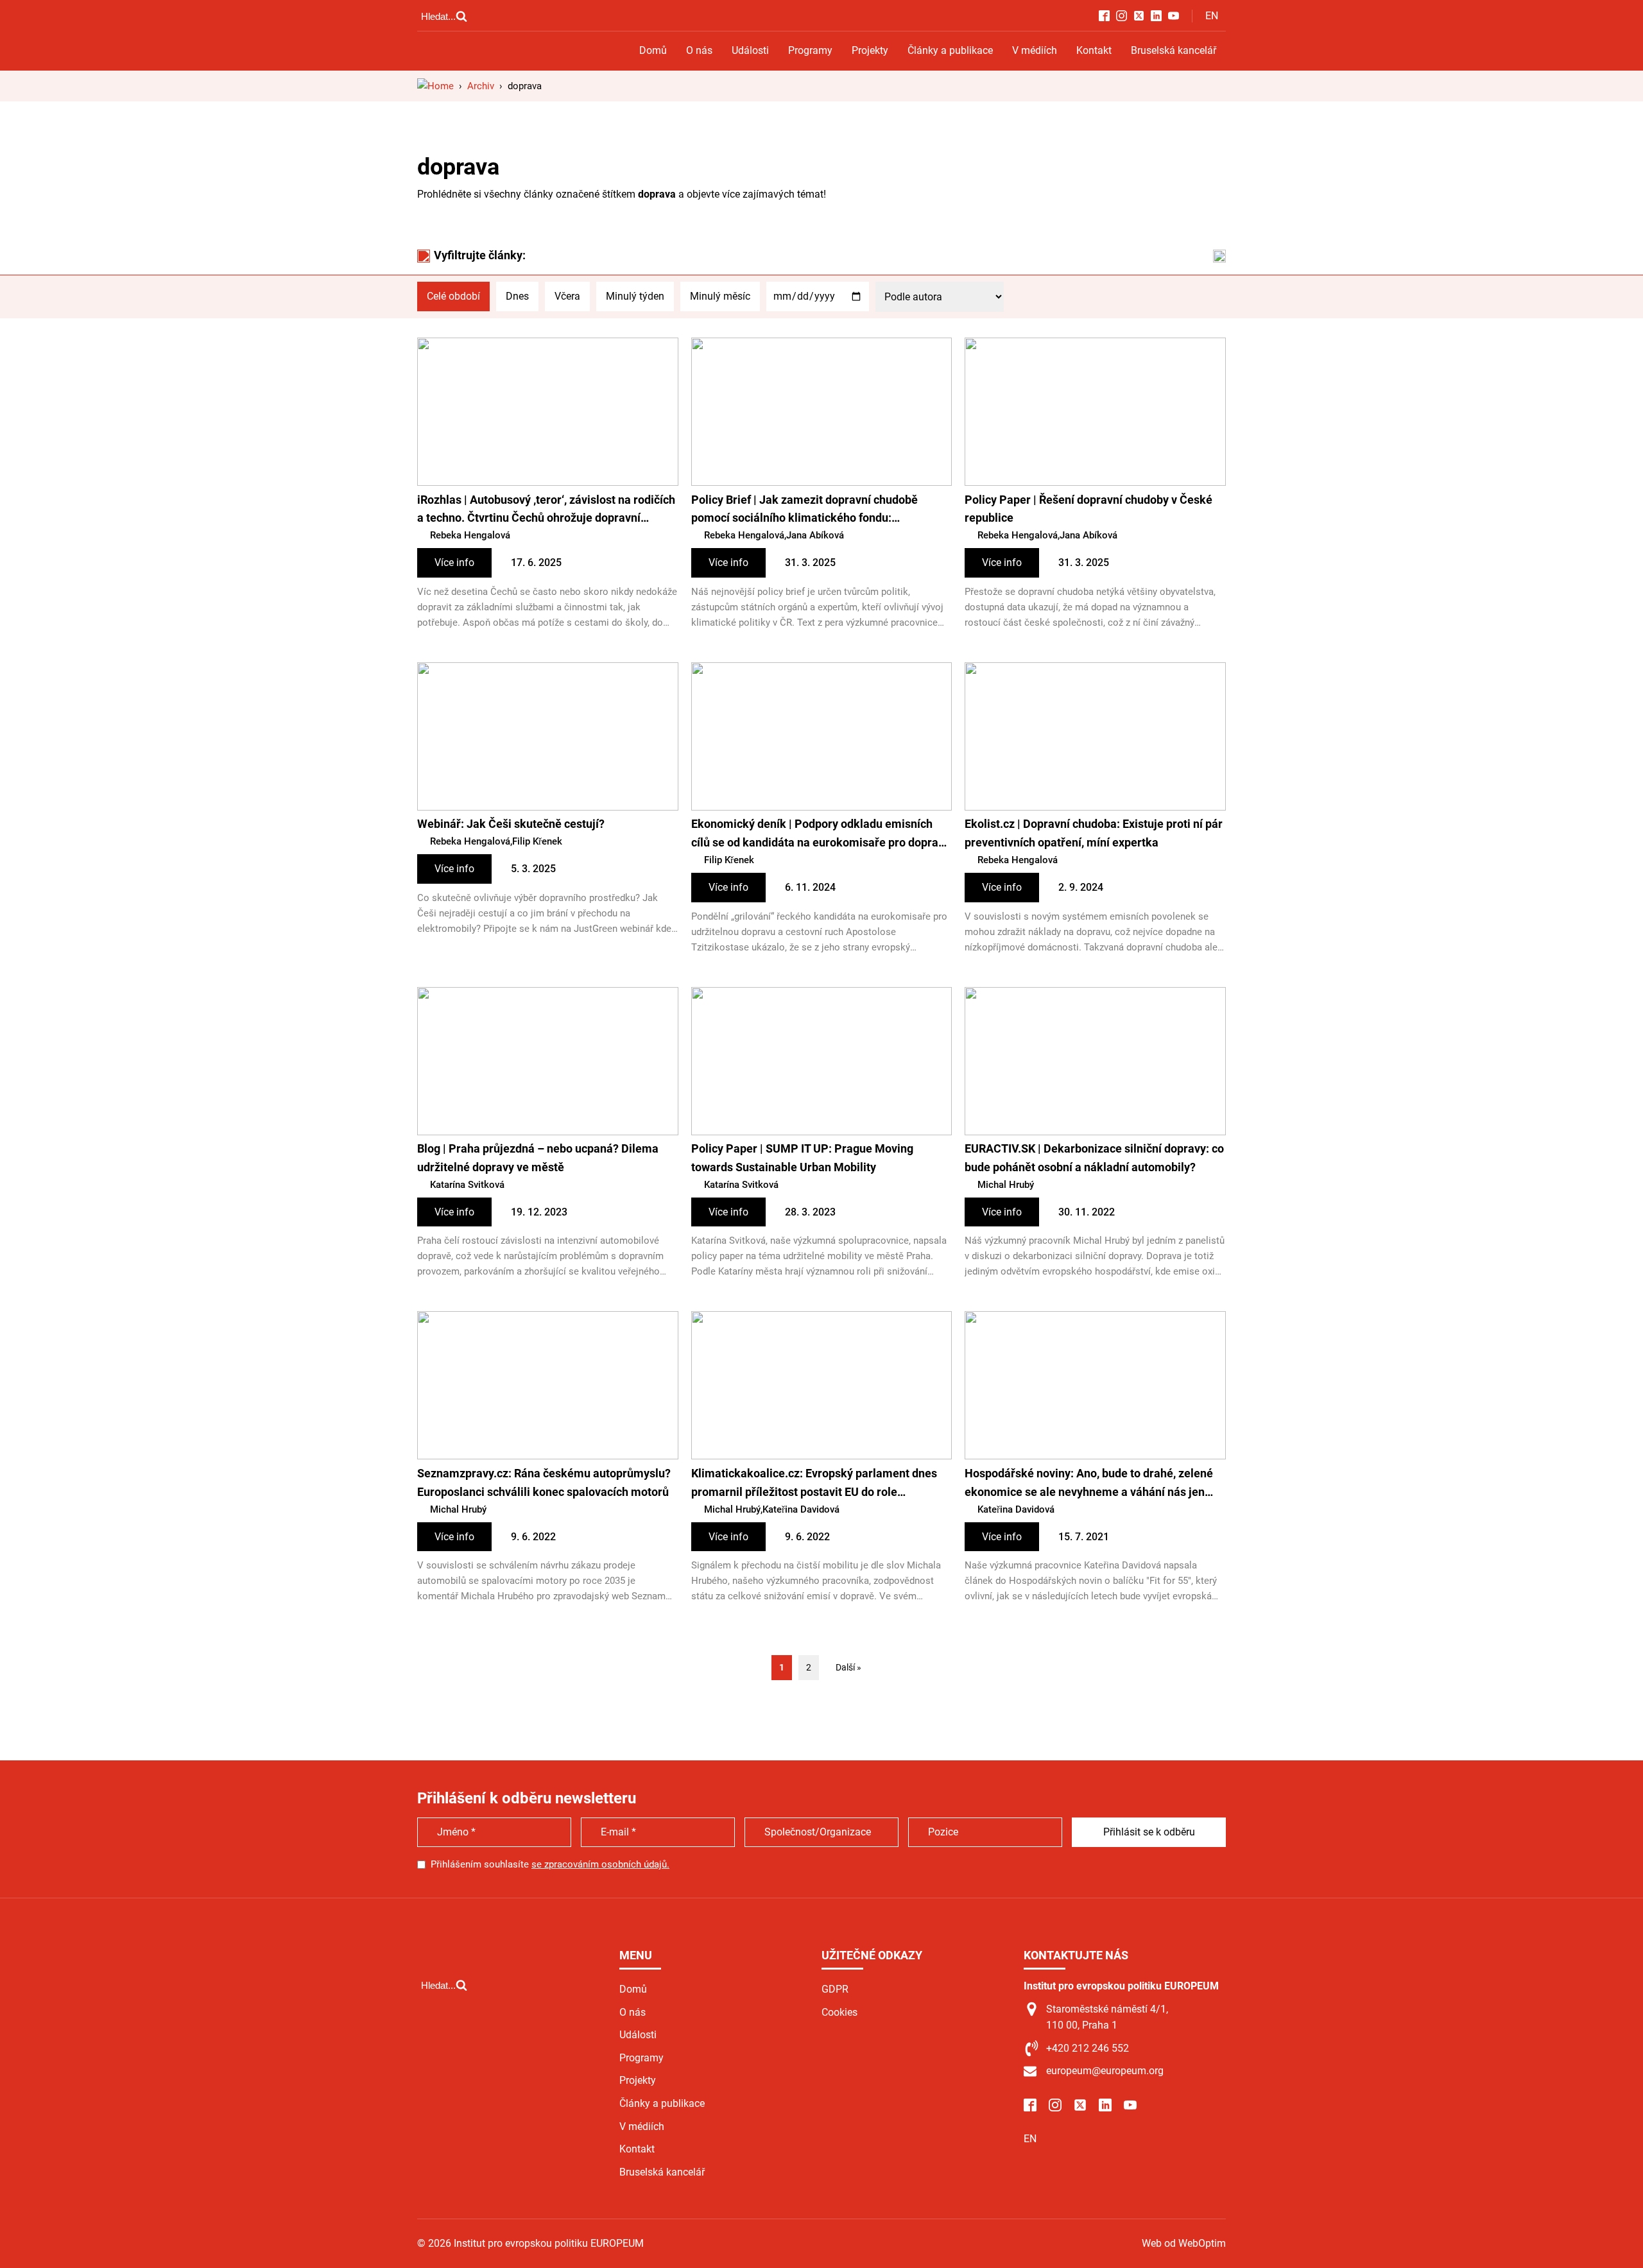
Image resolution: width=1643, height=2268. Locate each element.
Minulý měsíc (720, 296)
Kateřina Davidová (801, 1509)
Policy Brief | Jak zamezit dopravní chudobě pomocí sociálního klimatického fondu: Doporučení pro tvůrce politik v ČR (804, 511)
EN (1212, 16)
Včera (567, 296)
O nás (699, 50)
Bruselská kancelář (1174, 50)
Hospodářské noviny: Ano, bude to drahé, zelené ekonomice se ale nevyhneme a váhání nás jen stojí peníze (1089, 1484)
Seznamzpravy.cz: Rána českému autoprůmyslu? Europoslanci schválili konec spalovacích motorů (544, 1482)
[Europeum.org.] (435, 86)
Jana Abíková (815, 535)
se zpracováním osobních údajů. (600, 1864)
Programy (810, 50)
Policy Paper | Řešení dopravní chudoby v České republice (1088, 509)
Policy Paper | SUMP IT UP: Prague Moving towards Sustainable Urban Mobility (802, 1158)
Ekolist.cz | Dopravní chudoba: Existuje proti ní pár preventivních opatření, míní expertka (1094, 833)
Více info (454, 563)
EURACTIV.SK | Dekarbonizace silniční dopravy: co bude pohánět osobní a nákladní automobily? (1094, 1158)
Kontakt (1094, 50)
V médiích (1035, 50)
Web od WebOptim (1184, 2243)
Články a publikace (950, 50)
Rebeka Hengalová (470, 535)
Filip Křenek (537, 841)
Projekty (870, 50)
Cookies (839, 2012)
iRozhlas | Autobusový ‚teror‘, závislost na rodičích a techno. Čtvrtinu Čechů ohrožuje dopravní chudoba (546, 511)
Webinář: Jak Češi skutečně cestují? (511, 824)
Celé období (453, 296)
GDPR (835, 1989)
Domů (653, 50)
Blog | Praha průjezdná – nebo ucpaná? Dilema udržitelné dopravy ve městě (538, 1158)
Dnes (517, 296)
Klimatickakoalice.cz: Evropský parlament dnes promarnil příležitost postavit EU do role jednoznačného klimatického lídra (814, 1484)
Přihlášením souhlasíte (550, 1864)
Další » (848, 1667)
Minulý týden (635, 296)
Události (750, 50)
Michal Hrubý (1006, 1185)
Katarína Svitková (467, 1185)
